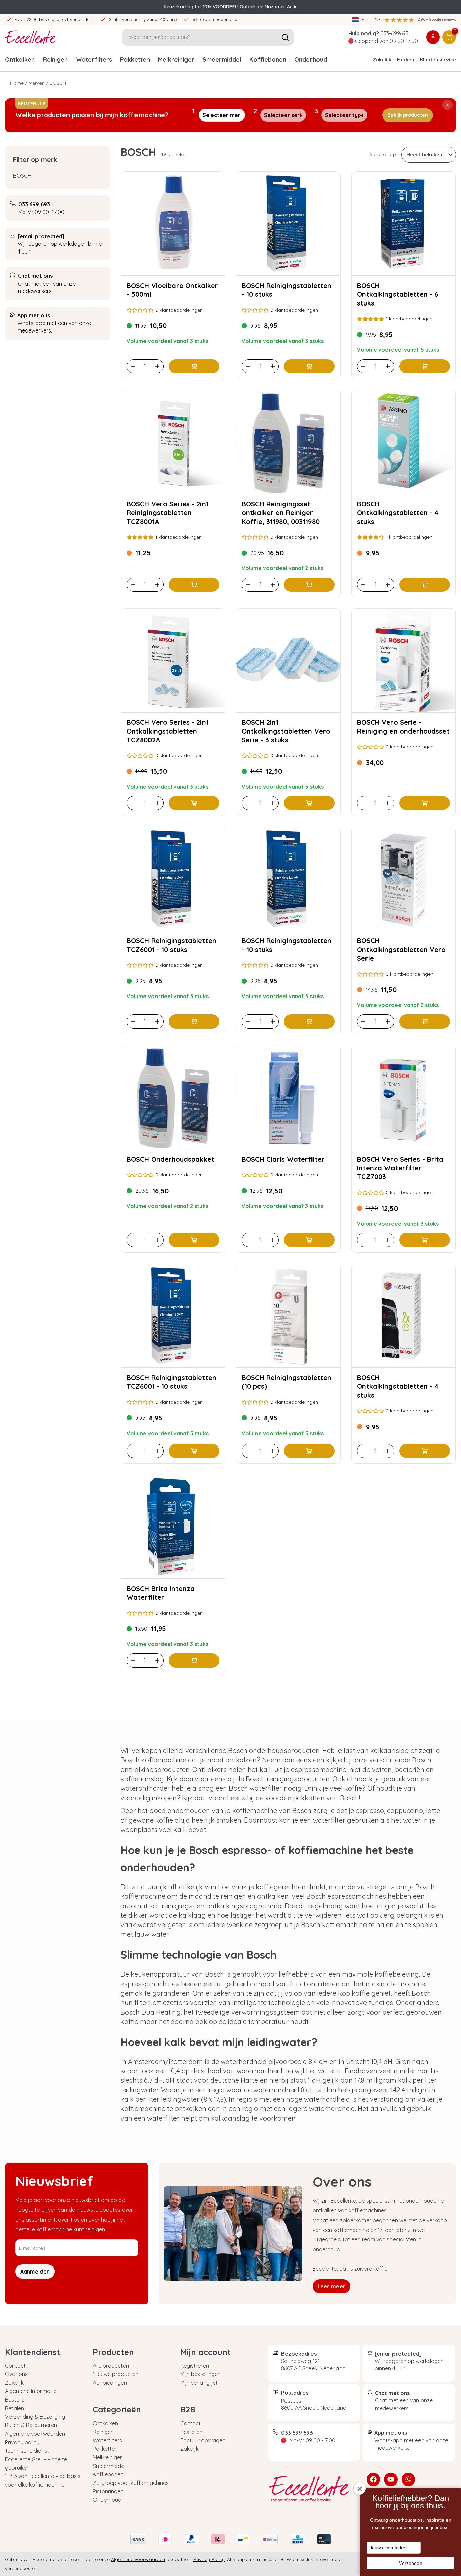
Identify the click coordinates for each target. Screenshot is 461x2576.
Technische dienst (27, 2451)
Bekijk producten (408, 115)
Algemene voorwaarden (35, 2434)
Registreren (195, 2366)
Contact (15, 2366)
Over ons (16, 2374)
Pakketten (135, 60)
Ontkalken (20, 60)
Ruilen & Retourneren (31, 2425)
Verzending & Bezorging (35, 2417)
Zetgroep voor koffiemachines (131, 2483)
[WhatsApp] (408, 2479)
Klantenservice (438, 60)
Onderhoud (311, 60)
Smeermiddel (222, 60)
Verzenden (411, 2563)
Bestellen (16, 2400)
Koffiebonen (268, 60)
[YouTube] (391, 2479)
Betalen (15, 2408)
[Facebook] (373, 2479)
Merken (406, 60)
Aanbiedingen (110, 2383)
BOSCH (22, 176)
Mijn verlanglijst (199, 2383)
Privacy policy (22, 2442)
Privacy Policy (209, 2559)
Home (17, 83)
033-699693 (394, 33)
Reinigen (55, 60)
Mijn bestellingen (200, 2374)
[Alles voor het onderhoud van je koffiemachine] (312, 2489)
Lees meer (331, 2286)
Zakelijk (382, 60)
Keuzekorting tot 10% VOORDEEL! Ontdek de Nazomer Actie (231, 7)
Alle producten (111, 2366)
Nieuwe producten (116, 2374)
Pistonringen (108, 2491)
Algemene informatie (31, 2391)
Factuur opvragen (203, 2440)
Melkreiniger (176, 60)
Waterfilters (94, 60)
